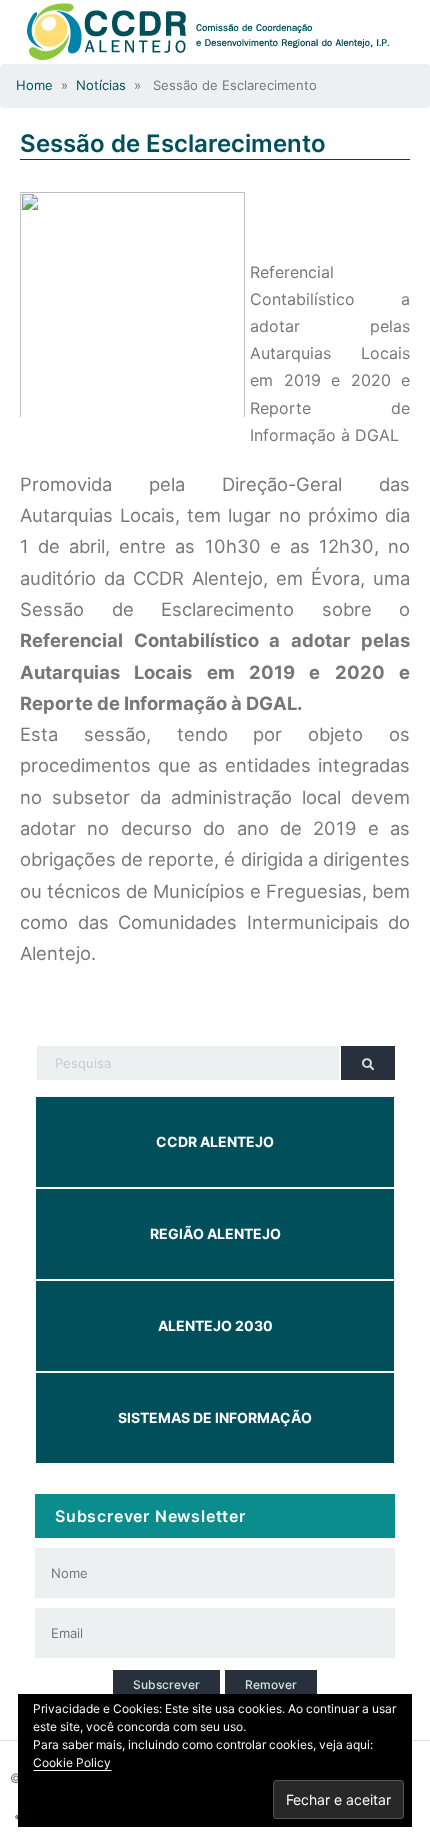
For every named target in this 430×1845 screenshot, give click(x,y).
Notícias (101, 85)
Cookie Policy (72, 1762)
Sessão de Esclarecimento (173, 143)
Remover (271, 1684)
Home (34, 85)
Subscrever (166, 1684)
